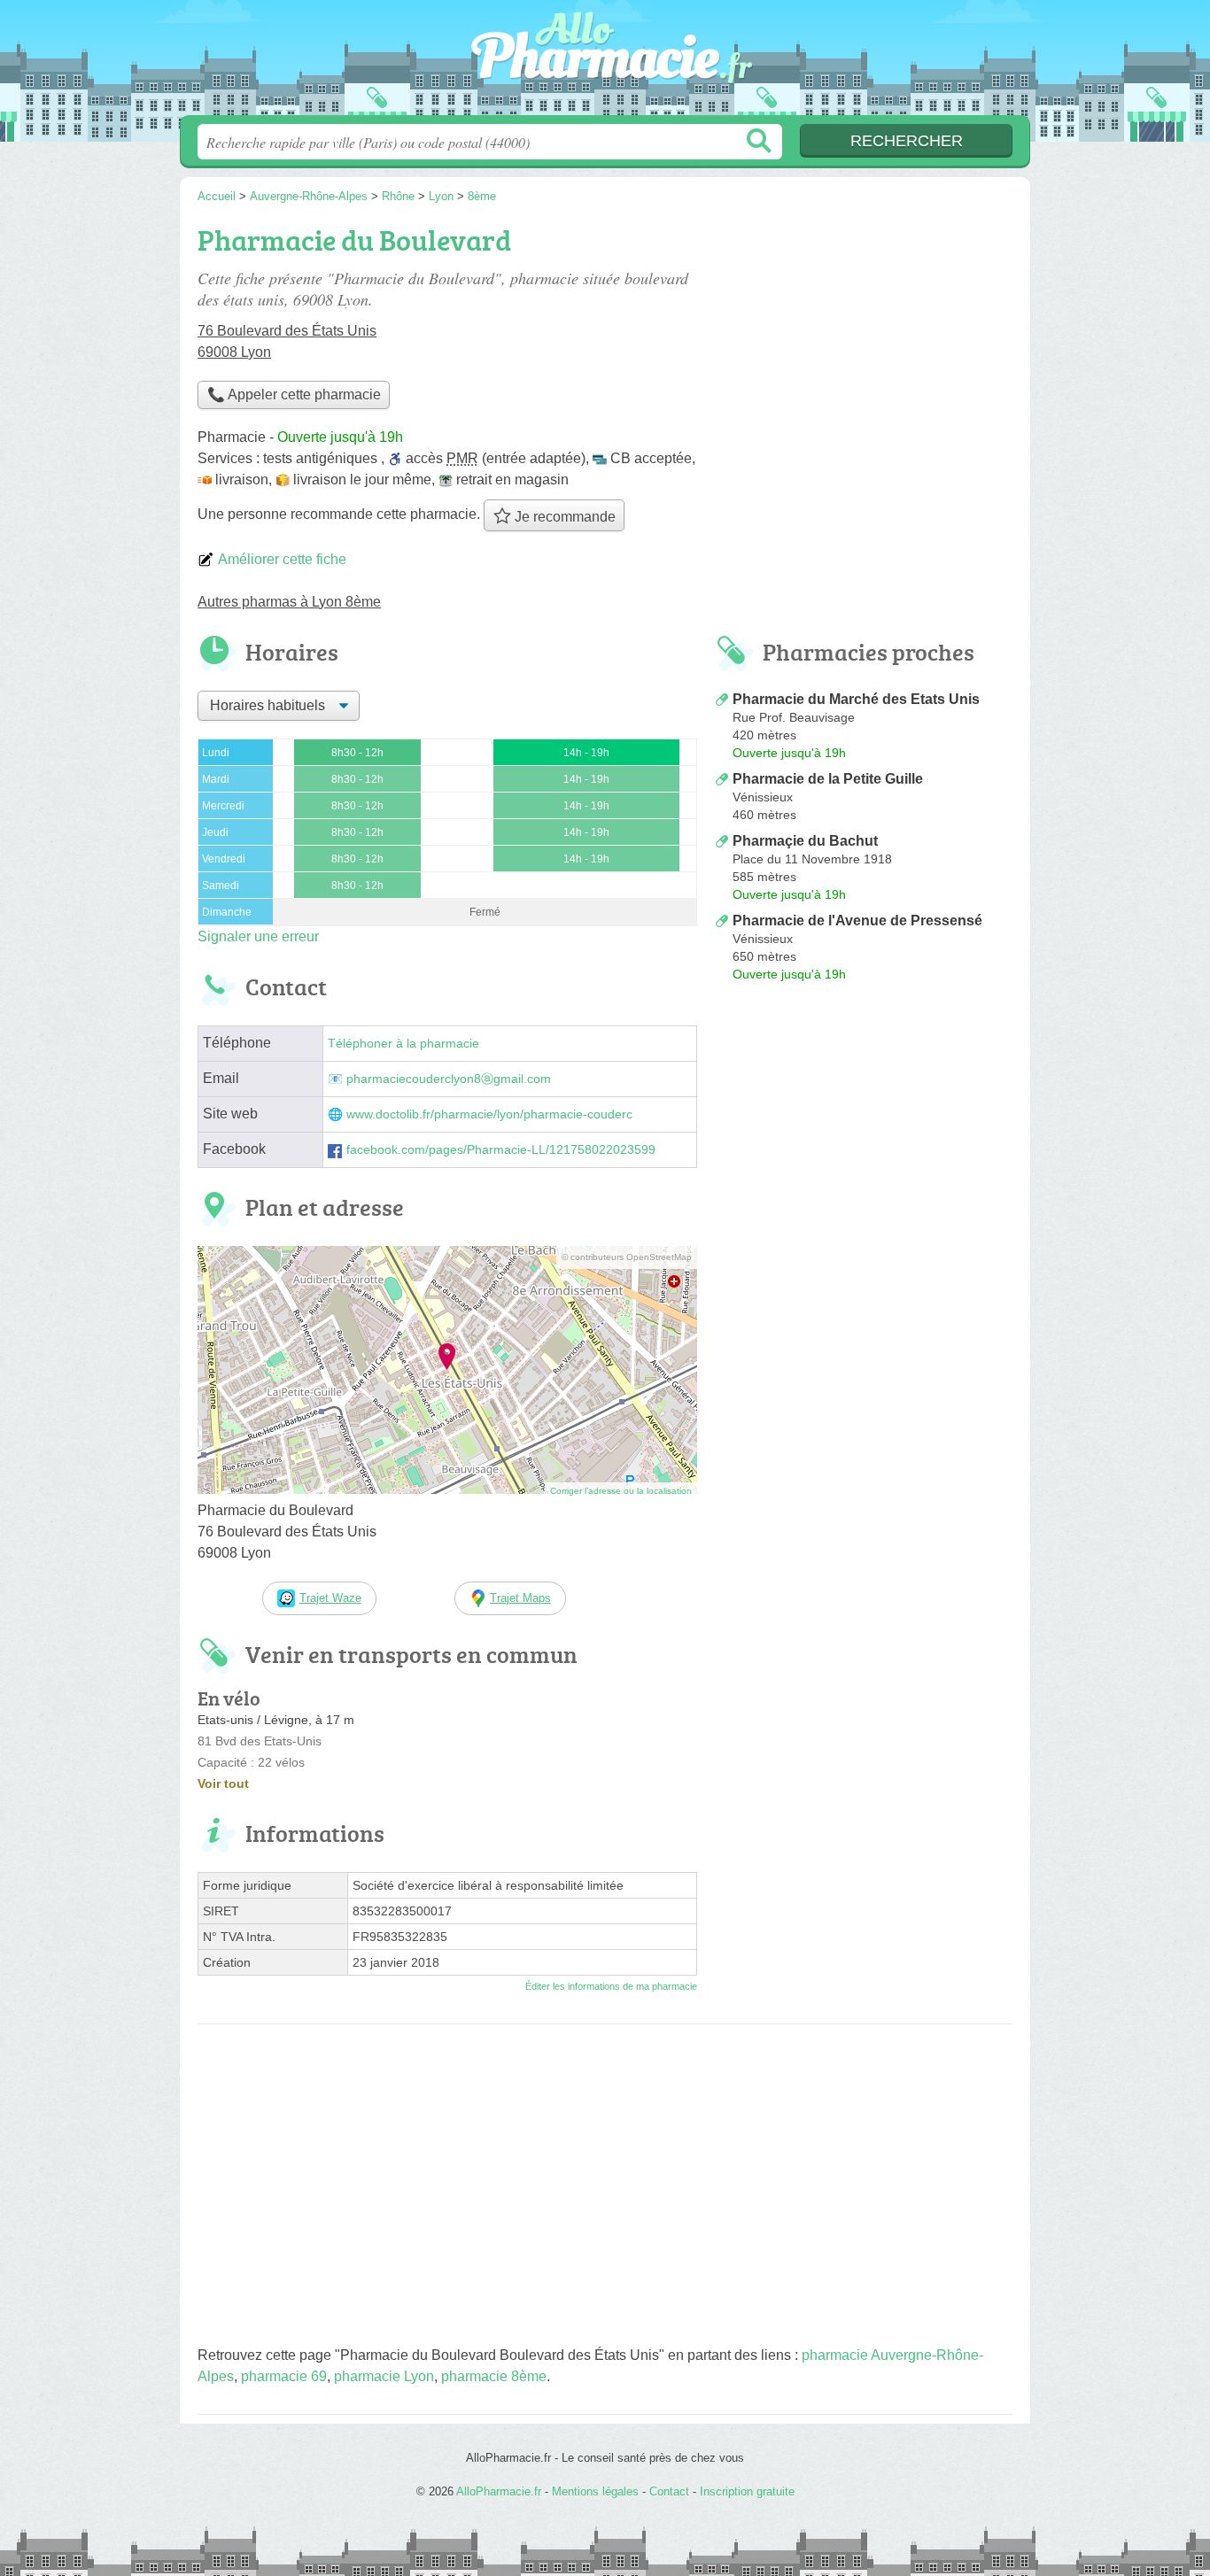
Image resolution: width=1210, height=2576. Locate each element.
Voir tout (223, 1783)
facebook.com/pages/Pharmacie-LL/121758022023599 (501, 1150)
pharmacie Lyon (384, 2376)
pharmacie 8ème (494, 2376)
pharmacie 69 (284, 2376)
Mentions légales (595, 2491)
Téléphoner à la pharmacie (403, 1044)
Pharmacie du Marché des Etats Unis (856, 699)
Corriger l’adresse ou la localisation (621, 1491)
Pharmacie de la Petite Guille (828, 779)
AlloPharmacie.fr (605, 63)
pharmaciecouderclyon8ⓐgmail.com (449, 1079)
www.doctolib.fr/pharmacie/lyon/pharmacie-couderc (489, 1114)
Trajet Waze (330, 1598)
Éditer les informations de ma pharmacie (611, 1986)
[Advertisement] (864, 1135)
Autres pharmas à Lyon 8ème (289, 602)
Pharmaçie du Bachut (805, 841)
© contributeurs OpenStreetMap (627, 1257)
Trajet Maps (520, 1598)
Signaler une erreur (258, 936)
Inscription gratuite (747, 2491)
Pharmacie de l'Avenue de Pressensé (857, 921)
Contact (669, 2491)
